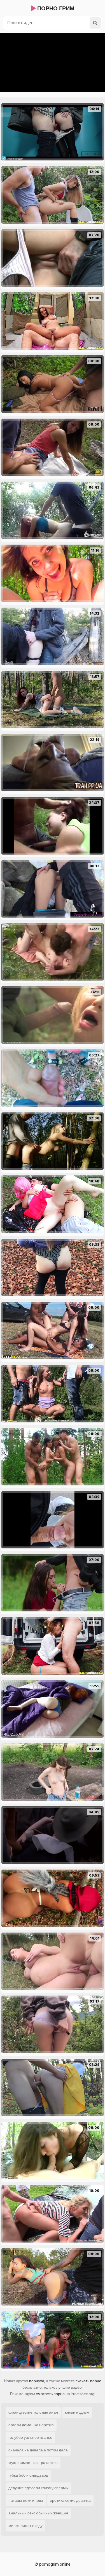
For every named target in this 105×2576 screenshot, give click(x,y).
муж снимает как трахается (33, 2463)
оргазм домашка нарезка (31, 2425)
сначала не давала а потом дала (38, 2450)
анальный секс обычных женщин (38, 2513)
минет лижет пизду (25, 2526)
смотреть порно (50, 2394)
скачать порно (88, 2381)
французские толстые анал (33, 2412)
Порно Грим (55, 9)
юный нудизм (77, 2412)
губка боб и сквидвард (28, 2475)
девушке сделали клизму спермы (39, 2488)
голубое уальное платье (30, 2438)
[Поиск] (95, 23)
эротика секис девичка (70, 2501)
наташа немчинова (26, 2501)
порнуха (37, 2381)
